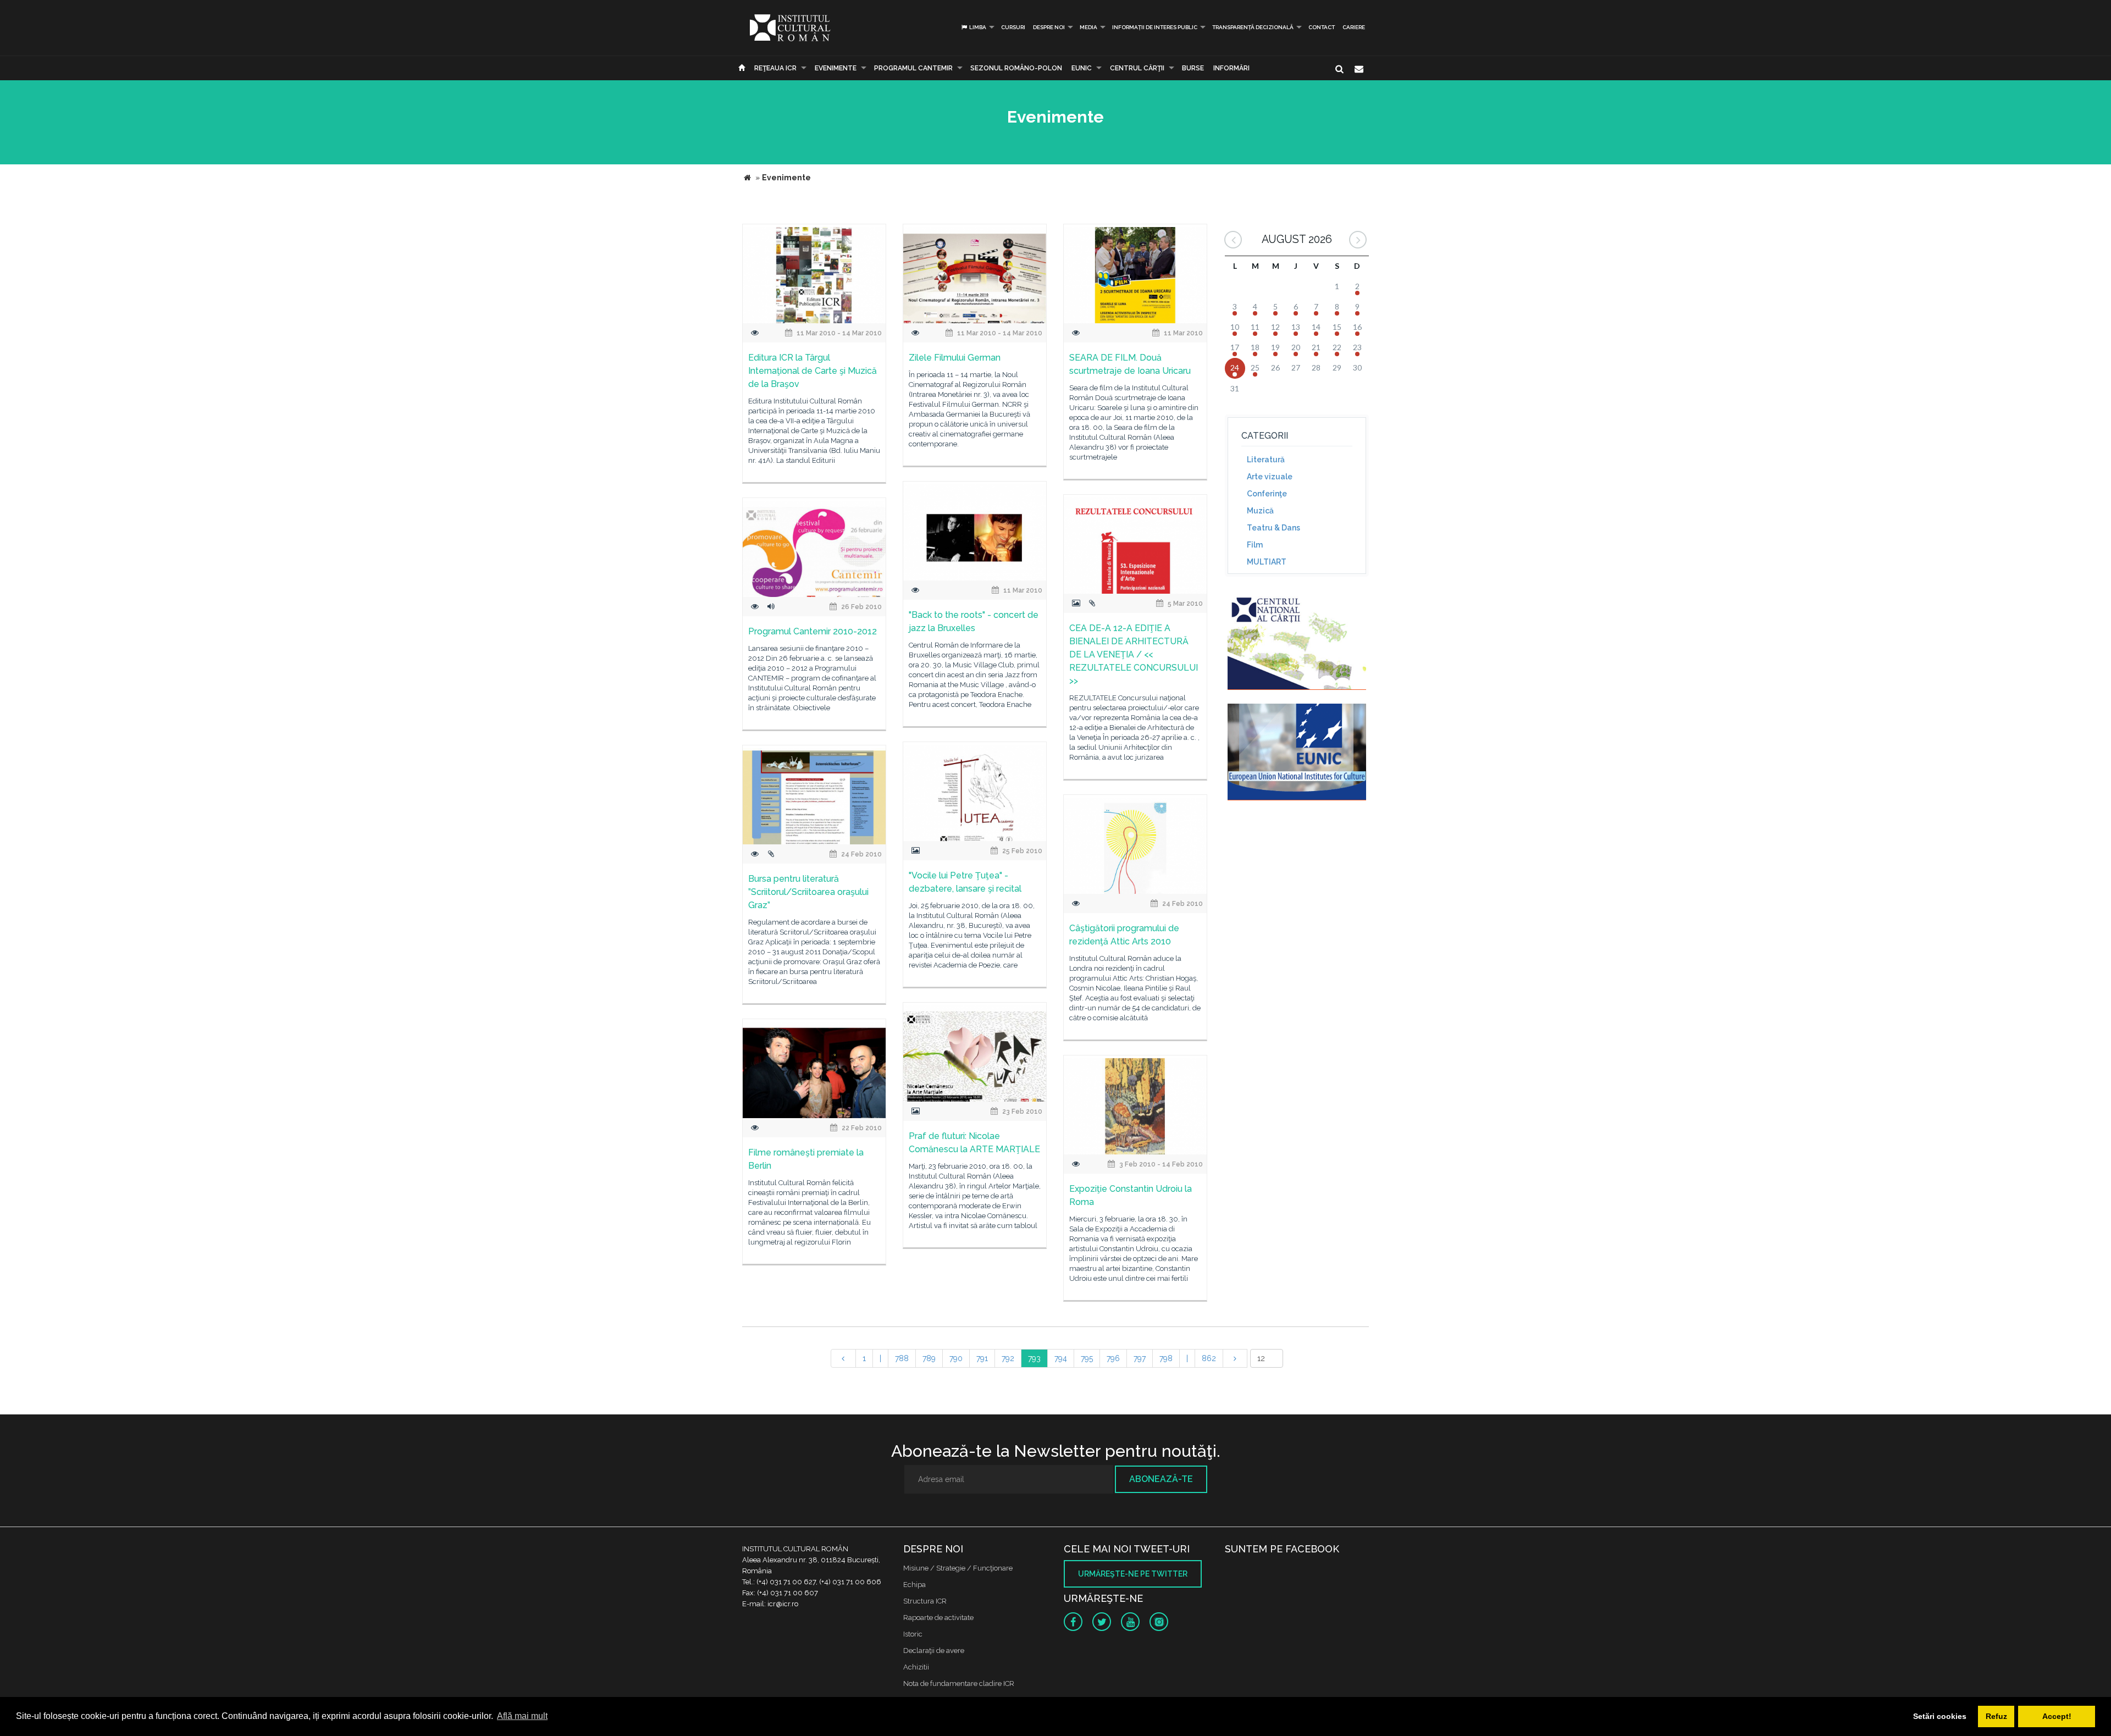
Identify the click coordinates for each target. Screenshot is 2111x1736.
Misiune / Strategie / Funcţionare (958, 1568)
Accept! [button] (2057, 1716)
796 (1113, 1358)
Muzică (1260, 511)
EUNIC (1082, 68)
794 (1061, 1358)
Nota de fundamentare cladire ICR (959, 1684)
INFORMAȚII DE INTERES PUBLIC (1155, 27)
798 (1166, 1358)
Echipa (914, 1585)
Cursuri (1013, 27)
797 (1140, 1358)
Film (1255, 545)
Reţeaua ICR (775, 68)
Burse (1193, 68)
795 (1087, 1358)
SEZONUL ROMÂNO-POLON (1016, 68)
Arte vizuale (1270, 477)
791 (982, 1358)
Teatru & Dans (1273, 528)
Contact (1322, 27)
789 (929, 1358)
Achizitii (916, 1667)
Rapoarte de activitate (938, 1618)
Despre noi (1049, 27)
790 (956, 1358)
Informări (1231, 68)
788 (902, 1358)
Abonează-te (1161, 1479)
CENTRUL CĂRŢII (1137, 68)
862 (1209, 1358)
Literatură (1266, 460)
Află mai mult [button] (522, 1716)
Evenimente (836, 68)
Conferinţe (1267, 494)
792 (1008, 1358)
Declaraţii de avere (934, 1651)
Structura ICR (925, 1601)
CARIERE (1354, 27)
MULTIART (1267, 562)
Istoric (913, 1634)
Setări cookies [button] (1940, 1716)
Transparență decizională (1253, 27)
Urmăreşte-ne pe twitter (1133, 1574)
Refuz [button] (1996, 1716)
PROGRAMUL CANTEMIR (913, 68)
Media (1088, 27)
